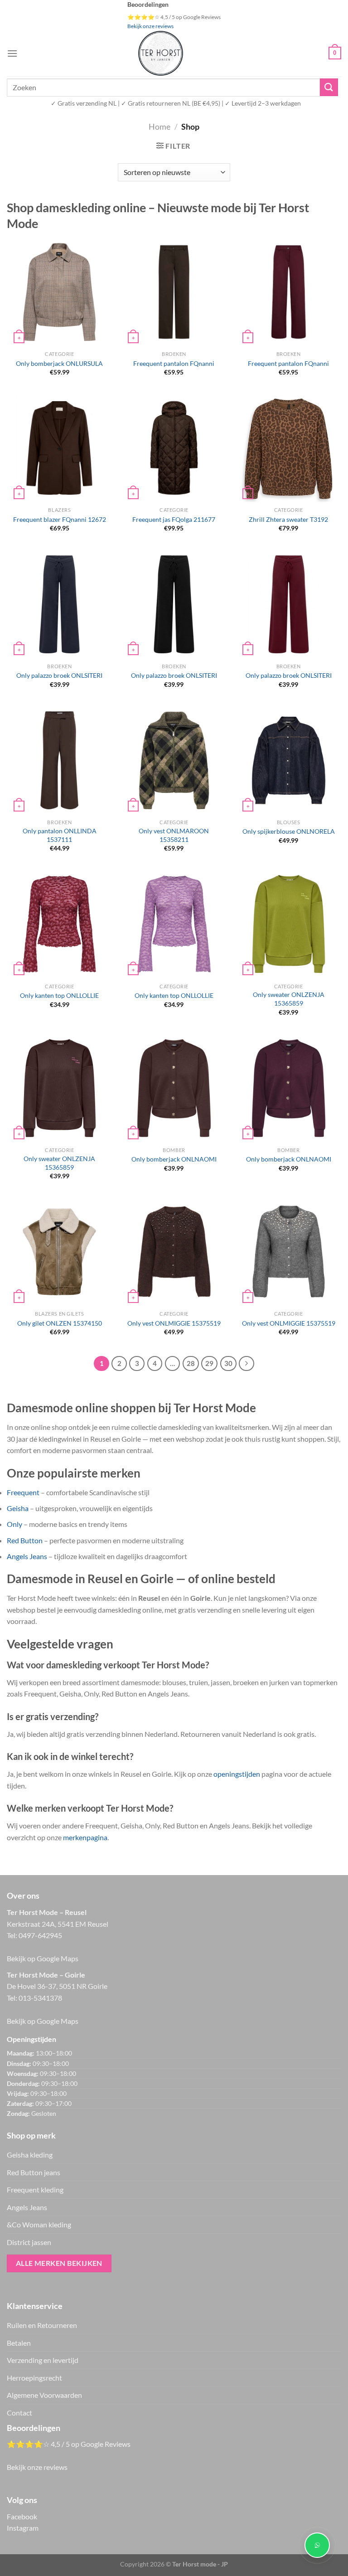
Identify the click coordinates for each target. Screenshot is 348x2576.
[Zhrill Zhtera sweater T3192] (288, 448)
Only (14, 1524)
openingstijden (237, 1774)
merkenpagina (85, 1837)
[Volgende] (246, 1364)
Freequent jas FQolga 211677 (174, 519)
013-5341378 (40, 1998)
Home (159, 126)
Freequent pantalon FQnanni (174, 363)
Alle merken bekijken (59, 2263)
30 (228, 1363)
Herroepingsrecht (34, 2378)
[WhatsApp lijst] (317, 2545)
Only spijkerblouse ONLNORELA (289, 831)
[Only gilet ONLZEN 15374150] (59, 1252)
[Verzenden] (329, 87)
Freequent (23, 1492)
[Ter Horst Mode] (160, 53)
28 (191, 1363)
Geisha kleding (30, 2155)
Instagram (23, 2528)
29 (209, 1363)
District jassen (29, 2242)
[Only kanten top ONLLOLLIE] (59, 924)
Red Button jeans (34, 2172)
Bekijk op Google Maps (43, 1958)
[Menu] (12, 53)
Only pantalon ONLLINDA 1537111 (60, 835)
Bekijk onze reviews (150, 26)
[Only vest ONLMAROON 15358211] (174, 760)
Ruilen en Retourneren (42, 2325)
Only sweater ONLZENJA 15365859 (289, 999)
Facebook (22, 2516)
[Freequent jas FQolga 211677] (174, 448)
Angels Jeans (27, 1556)
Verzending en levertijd (43, 2360)
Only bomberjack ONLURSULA (59, 363)
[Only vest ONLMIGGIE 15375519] (174, 1252)
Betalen (19, 2343)
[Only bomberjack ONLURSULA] (59, 292)
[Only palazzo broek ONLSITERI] (59, 604)
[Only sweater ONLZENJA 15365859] (289, 924)
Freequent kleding (35, 2190)
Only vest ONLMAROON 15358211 (174, 835)
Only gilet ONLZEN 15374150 (60, 1323)
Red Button (25, 1540)
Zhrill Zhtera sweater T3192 (288, 519)
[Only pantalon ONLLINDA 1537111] (59, 760)
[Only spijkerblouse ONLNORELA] (289, 760)
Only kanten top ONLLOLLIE (59, 995)
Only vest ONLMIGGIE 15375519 (174, 1323)
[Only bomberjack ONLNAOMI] (174, 1088)
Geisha (18, 1508)
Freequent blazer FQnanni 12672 (60, 519)
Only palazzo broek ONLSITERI (59, 675)
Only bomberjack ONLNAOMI (174, 1159)
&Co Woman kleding (39, 2224)
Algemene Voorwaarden (44, 2395)
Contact (19, 2413)
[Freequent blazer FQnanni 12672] (59, 448)
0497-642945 (40, 1935)
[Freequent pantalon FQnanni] (174, 292)
